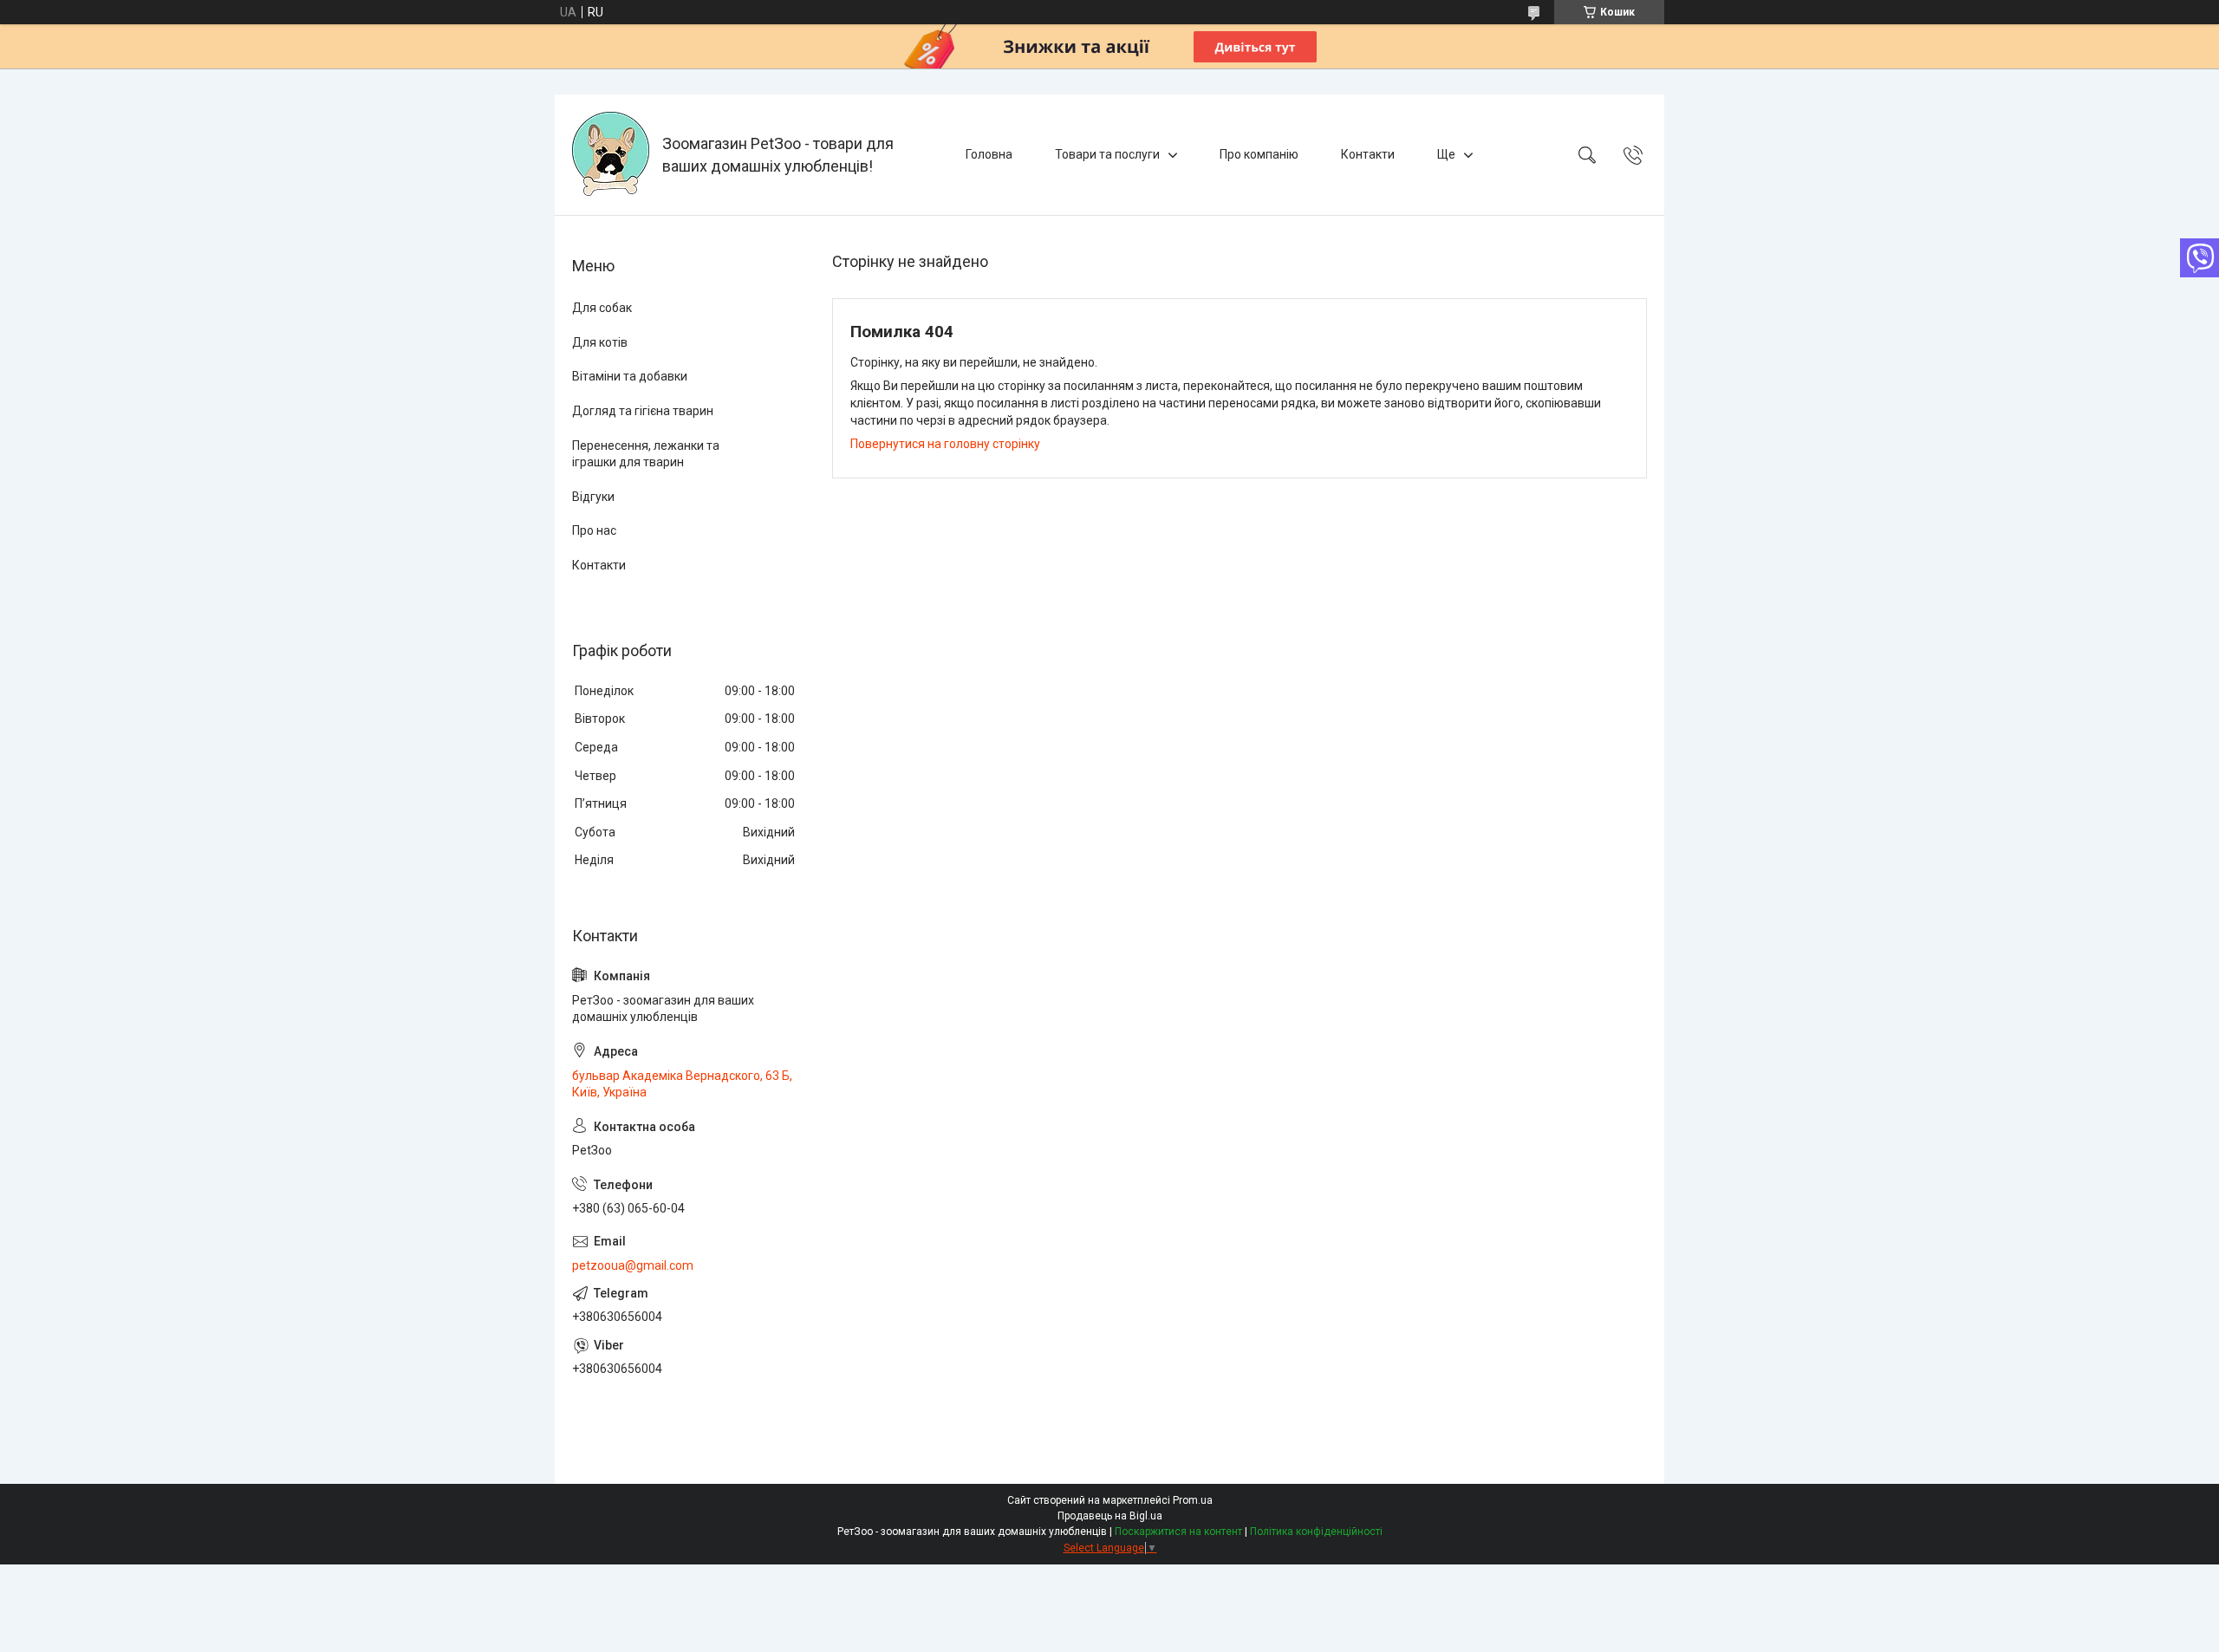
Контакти (1368, 154)
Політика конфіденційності (1316, 1532)
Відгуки (593, 497)
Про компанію (1259, 154)
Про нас (594, 530)
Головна (989, 154)
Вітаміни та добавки (630, 376)
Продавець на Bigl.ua (1110, 1516)
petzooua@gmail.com (633, 1265)
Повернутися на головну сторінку (945, 444)
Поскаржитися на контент (1178, 1532)
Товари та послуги (1107, 154)
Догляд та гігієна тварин (643, 411)
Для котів (600, 342)
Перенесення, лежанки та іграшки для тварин (646, 454)
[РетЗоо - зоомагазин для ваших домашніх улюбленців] (611, 155)
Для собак (602, 308)
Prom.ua (1193, 1500)
